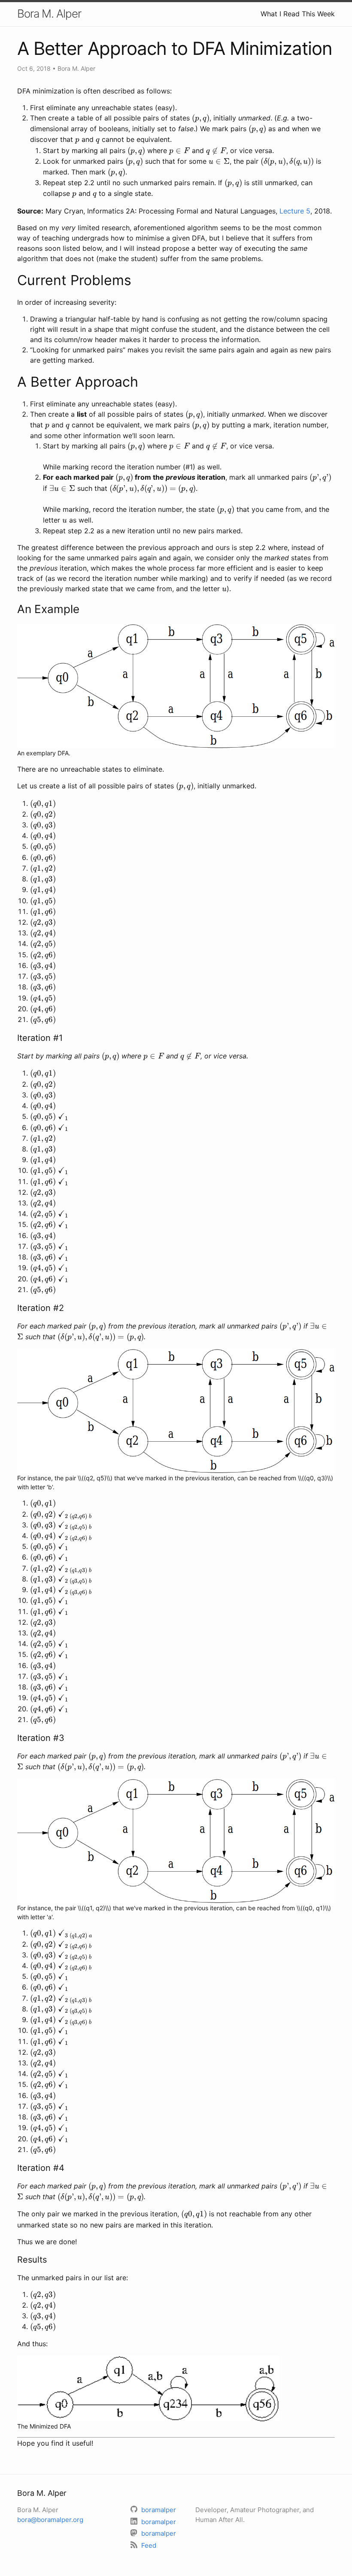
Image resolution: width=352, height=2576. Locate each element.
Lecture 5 (295, 211)
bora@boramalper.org (50, 2520)
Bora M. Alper (49, 14)
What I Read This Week (298, 14)
